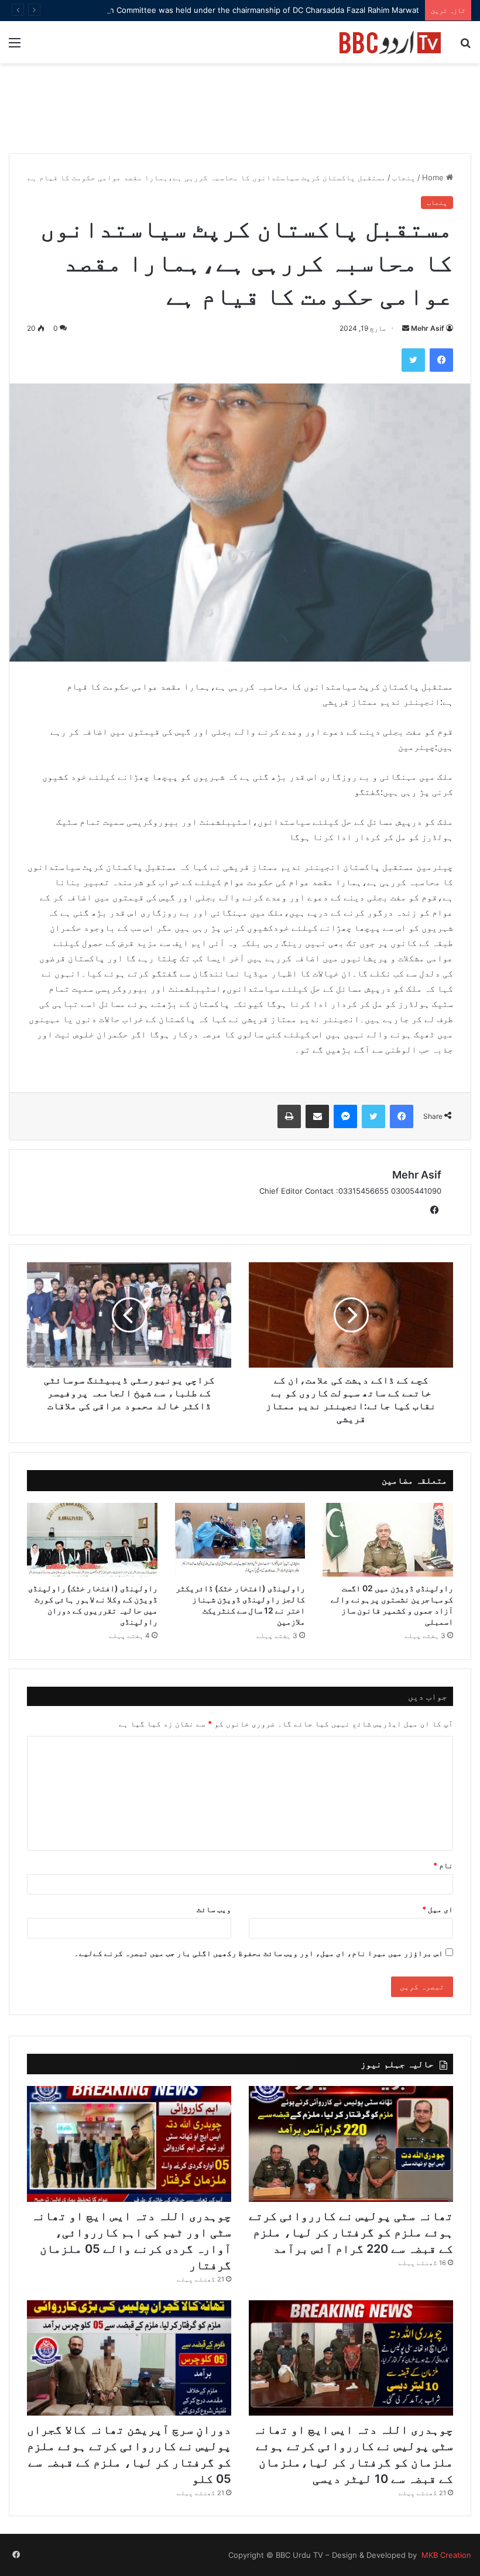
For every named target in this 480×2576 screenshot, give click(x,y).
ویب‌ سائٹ (214, 1909)
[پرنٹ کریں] (289, 1116)
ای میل (438, 1909)
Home (434, 177)
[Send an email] (406, 328)
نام (443, 1865)
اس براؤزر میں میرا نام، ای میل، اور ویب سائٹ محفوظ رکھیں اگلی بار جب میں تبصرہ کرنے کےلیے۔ (259, 1953)
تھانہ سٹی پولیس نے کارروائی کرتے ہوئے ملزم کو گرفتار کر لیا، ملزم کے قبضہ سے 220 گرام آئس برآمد (351, 2232)
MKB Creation (445, 2555)
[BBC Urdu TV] (390, 42)
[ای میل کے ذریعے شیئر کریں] (317, 1116)
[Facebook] (441, 360)
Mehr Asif (428, 328)
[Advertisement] (240, 114)
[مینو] (15, 47)
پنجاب (404, 177)
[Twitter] (413, 360)
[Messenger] (345, 1116)
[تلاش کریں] (465, 47)
